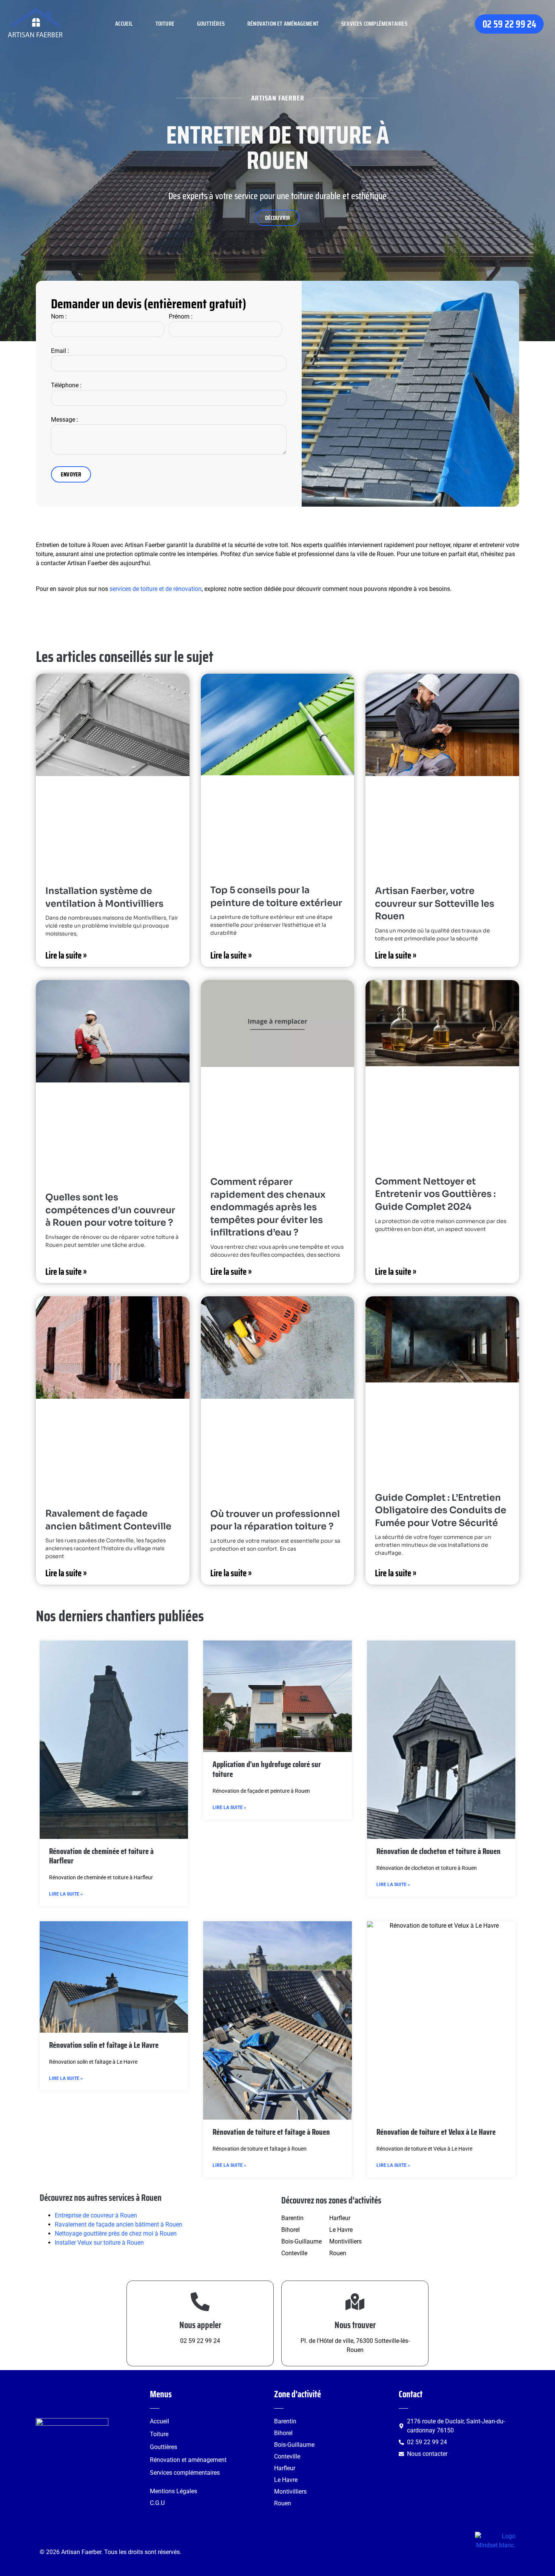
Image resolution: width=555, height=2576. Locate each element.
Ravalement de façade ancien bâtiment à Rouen (119, 2224)
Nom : (59, 316)
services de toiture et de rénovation (156, 589)
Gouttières (211, 24)
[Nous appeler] (200, 2302)
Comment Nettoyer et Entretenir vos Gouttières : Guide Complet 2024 (435, 1194)
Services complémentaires (374, 24)
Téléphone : (66, 385)
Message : (65, 420)
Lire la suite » (66, 956)
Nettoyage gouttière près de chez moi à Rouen (116, 2234)
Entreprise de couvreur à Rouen (96, 2215)
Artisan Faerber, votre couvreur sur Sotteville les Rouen (435, 904)
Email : (60, 351)
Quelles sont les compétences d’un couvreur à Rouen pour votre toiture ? (110, 1210)
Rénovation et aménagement (283, 24)
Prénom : (181, 316)
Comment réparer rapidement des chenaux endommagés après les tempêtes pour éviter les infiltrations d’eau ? (268, 1207)
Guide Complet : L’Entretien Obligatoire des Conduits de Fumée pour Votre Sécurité (441, 1510)
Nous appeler (200, 2325)
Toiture (165, 24)
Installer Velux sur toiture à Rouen (99, 2243)
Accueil (124, 24)
